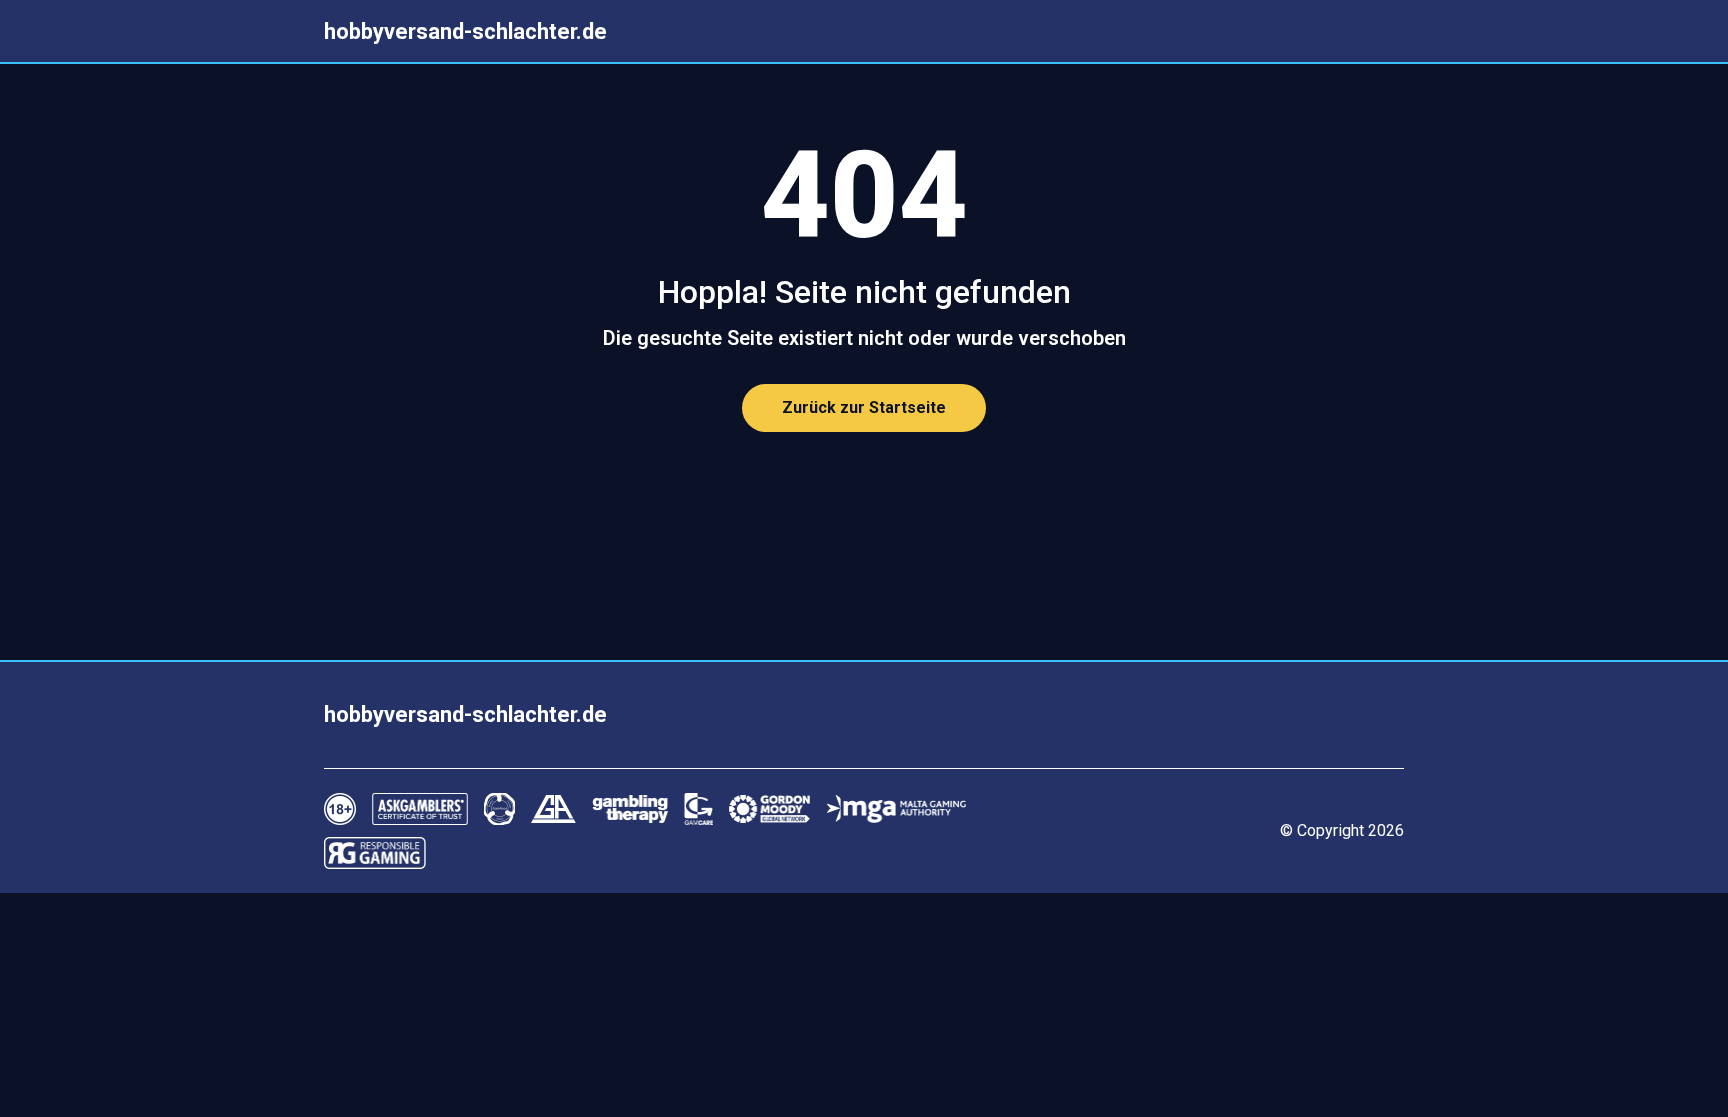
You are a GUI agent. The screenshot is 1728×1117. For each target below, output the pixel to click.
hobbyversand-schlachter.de (465, 31)
